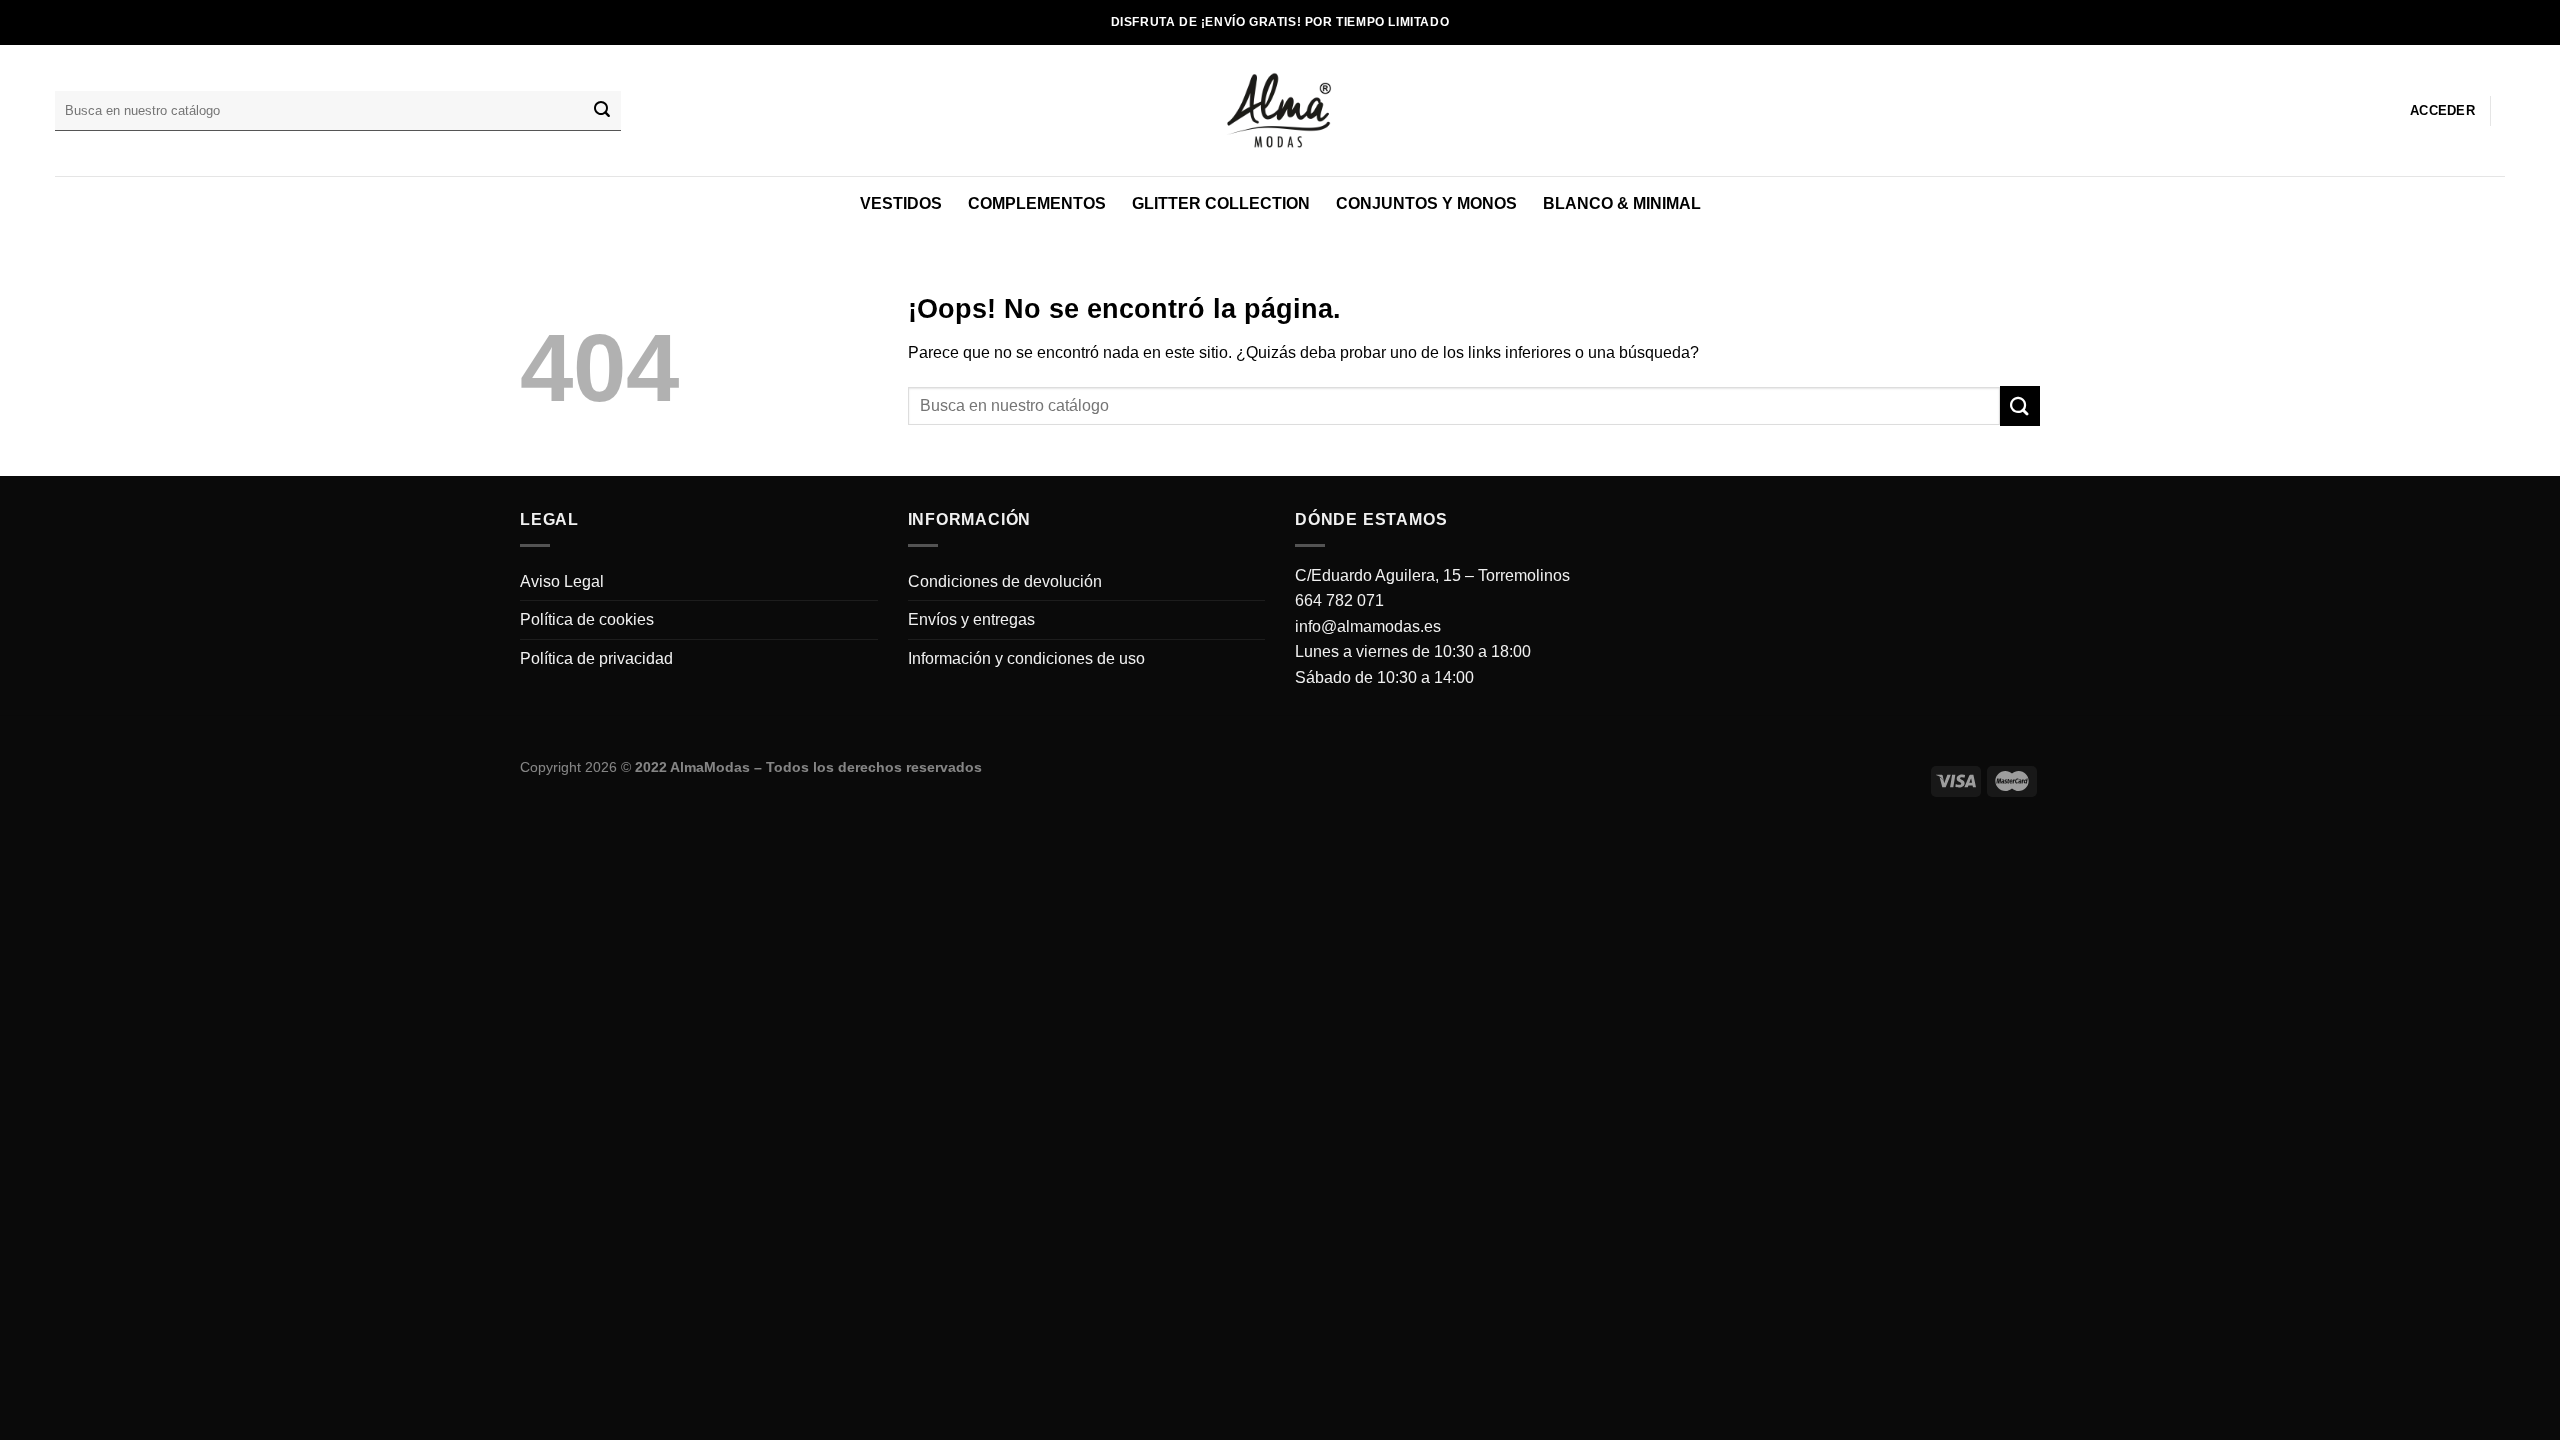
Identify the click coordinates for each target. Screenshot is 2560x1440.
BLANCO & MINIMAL (1622, 203)
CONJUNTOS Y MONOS (1426, 203)
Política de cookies (587, 619)
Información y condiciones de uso (1026, 658)
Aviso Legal (562, 581)
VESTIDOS (901, 203)
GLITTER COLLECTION (1221, 203)
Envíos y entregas (971, 619)
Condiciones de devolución (1005, 581)
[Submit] (602, 111)
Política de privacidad (596, 658)
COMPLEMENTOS (1037, 203)
